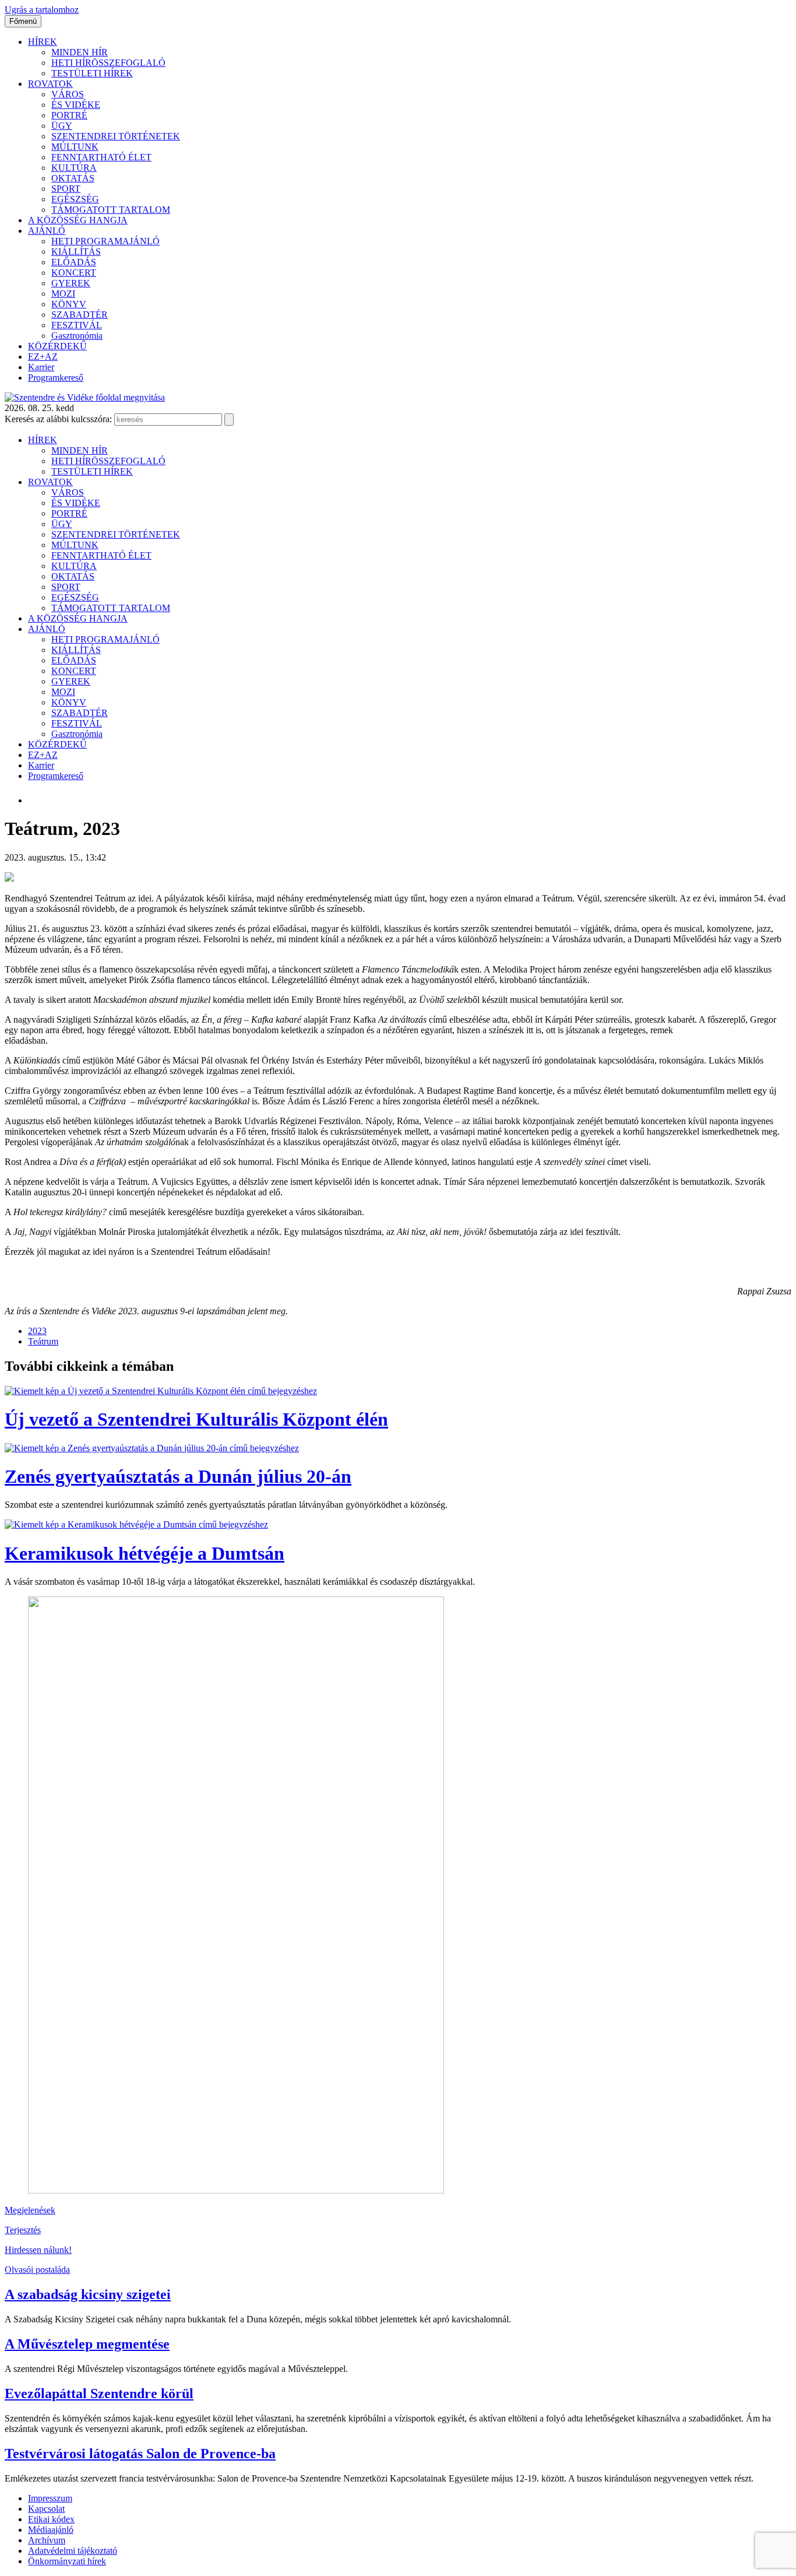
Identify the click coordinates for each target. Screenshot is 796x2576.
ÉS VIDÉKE (76, 105)
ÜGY (62, 126)
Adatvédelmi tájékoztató (73, 2551)
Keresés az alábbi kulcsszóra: (58, 419)
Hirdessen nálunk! (38, 2250)
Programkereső (56, 378)
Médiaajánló (51, 2530)
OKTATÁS (73, 178)
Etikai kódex (51, 2519)
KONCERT (74, 273)
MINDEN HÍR (80, 52)
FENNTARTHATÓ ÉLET (101, 157)
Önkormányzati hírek (67, 2561)
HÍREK (43, 42)
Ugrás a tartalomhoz (42, 10)
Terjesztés (23, 2230)
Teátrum (43, 1341)
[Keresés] (229, 420)
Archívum (47, 2540)
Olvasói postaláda (37, 2270)
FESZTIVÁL (77, 325)
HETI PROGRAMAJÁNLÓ (105, 241)
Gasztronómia (77, 336)
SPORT (66, 189)
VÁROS (68, 94)
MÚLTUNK (75, 147)
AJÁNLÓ (47, 231)
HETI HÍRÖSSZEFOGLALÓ (108, 63)
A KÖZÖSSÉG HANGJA (78, 220)
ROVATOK (50, 84)
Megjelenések (30, 2210)
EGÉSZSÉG (75, 199)
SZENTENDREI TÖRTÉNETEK (116, 136)
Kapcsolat (46, 2509)
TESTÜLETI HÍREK (92, 73)
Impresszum (50, 2498)
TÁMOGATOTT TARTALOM (111, 210)
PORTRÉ (69, 115)
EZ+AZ (43, 357)
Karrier (41, 367)
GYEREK (71, 283)
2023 (37, 1331)
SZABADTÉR (80, 315)
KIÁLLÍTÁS (76, 252)
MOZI (63, 294)
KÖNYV (69, 304)
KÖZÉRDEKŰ (57, 346)
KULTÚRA (74, 168)
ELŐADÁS (74, 262)
